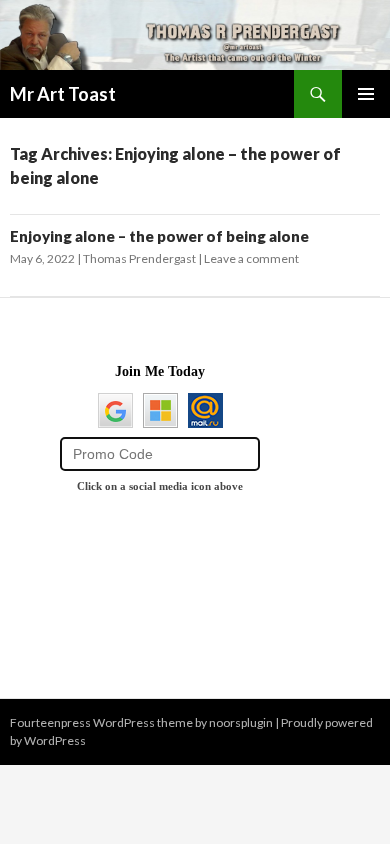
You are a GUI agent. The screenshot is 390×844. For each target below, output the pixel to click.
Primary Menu (366, 94)
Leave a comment (251, 258)
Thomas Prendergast (139, 258)
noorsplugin (241, 722)
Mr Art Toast (63, 94)
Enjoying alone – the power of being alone (159, 236)
